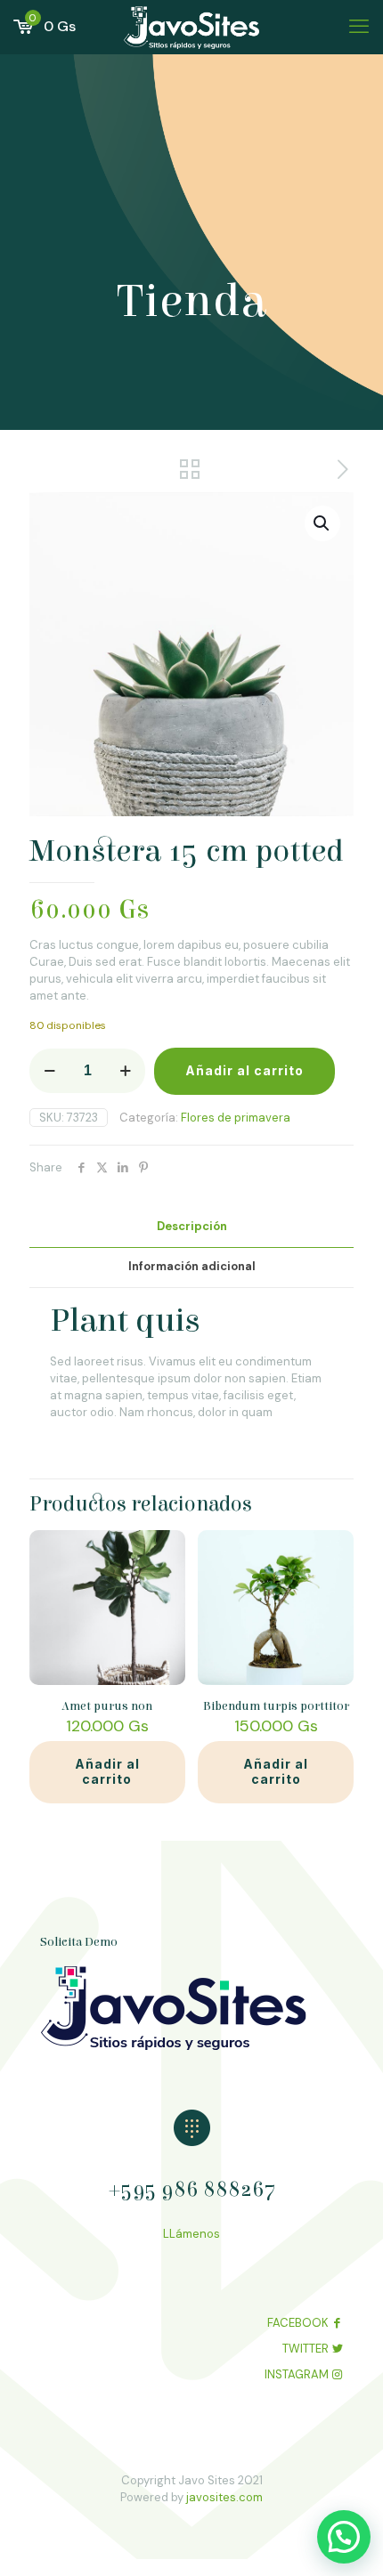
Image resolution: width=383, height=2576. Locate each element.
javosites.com (223, 2497)
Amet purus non (107, 1706)
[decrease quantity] (49, 1071)
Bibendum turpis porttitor (276, 1706)
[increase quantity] (125, 1071)
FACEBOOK (298, 2323)
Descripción (192, 1226)
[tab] (191, 1227)
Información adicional (192, 1266)
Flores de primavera (236, 1118)
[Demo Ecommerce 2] (191, 27)
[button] (322, 523)
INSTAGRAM (297, 2374)
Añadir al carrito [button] (107, 1771)
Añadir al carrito (244, 1070)
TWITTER (306, 2349)
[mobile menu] (359, 27)
